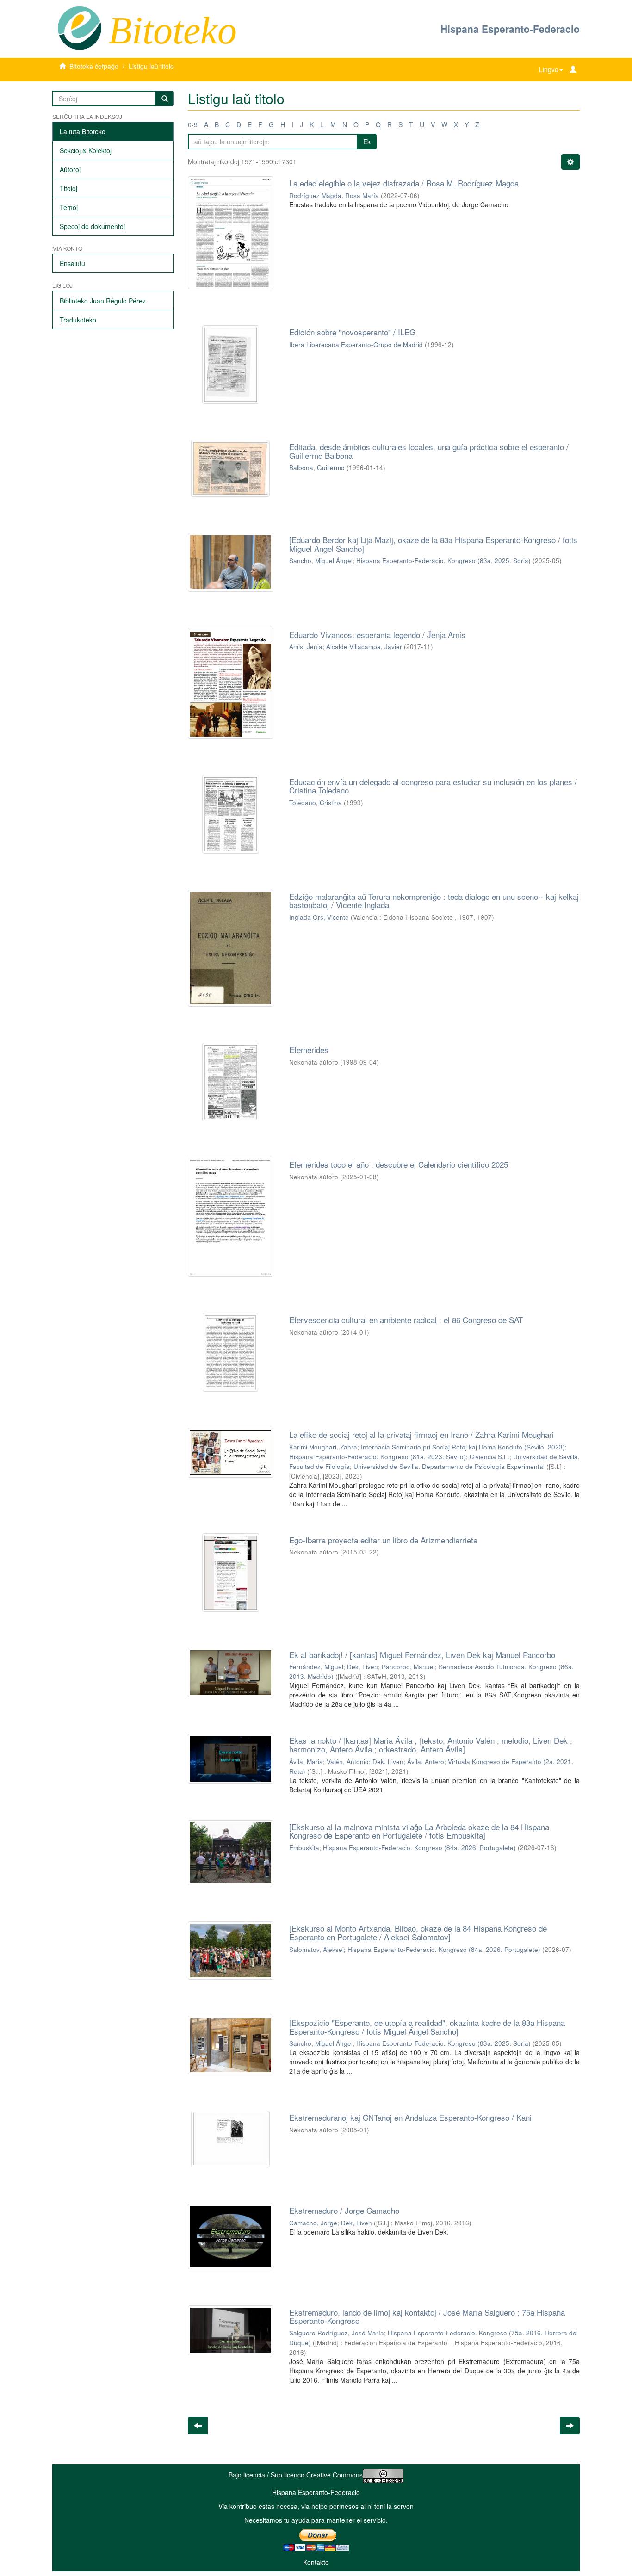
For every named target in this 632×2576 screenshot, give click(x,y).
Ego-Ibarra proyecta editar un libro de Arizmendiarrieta (383, 1540)
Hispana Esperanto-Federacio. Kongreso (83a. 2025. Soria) (443, 560)
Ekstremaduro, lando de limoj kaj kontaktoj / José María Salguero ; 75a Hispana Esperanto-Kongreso (427, 2316)
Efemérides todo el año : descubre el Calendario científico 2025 (399, 1164)
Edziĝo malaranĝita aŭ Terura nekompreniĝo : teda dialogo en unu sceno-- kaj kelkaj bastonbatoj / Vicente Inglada (434, 901)
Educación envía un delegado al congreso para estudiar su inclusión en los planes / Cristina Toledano (433, 786)
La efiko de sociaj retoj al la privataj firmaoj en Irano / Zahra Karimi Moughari (421, 1434)
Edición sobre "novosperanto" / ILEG (352, 332)
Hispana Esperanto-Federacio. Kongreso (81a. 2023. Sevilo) (378, 1457)
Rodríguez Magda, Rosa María (334, 195)
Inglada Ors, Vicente (319, 917)
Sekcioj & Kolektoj (86, 150)
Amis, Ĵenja (306, 647)
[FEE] (79, 27)
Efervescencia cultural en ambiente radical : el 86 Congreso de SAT (406, 1320)
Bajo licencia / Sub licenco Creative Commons (296, 2475)
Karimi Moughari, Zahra (323, 1447)
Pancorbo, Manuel (408, 1667)
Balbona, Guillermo (317, 468)
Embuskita (304, 1848)
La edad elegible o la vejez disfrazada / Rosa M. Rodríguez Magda (404, 183)
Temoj (69, 207)
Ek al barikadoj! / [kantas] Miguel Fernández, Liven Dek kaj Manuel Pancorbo (422, 1655)
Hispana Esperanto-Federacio (510, 29)
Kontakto (316, 2562)
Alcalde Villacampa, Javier (364, 647)
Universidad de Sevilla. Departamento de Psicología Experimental (449, 1466)
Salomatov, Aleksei (316, 1949)
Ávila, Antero (426, 1762)
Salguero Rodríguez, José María (337, 2333)
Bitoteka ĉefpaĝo (94, 66)
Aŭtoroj (70, 169)
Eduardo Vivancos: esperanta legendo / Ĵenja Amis (377, 635)
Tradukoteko (78, 320)
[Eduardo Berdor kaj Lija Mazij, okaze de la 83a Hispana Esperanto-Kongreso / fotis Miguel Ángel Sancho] (433, 544)
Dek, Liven (362, 1667)
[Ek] (165, 99)
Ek (367, 142)
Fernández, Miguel (316, 1667)
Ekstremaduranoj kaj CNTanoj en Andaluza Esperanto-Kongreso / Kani (410, 2117)
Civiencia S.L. (489, 1457)
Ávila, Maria (306, 1762)
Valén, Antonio (348, 1762)
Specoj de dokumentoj (92, 226)
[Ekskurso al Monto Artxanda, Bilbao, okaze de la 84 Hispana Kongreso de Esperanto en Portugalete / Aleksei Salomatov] (418, 1932)
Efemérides (309, 1050)
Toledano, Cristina (316, 802)
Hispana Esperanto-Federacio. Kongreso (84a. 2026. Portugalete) (419, 1848)
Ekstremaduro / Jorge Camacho (344, 2210)
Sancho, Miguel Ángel (321, 560)
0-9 (193, 124)
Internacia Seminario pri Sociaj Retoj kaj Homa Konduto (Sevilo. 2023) (463, 1447)
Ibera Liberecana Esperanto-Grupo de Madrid (356, 344)
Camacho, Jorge (313, 2223)
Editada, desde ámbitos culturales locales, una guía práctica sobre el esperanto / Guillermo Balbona (429, 451)
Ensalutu (72, 263)
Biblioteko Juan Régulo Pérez (103, 301)
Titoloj (68, 188)
